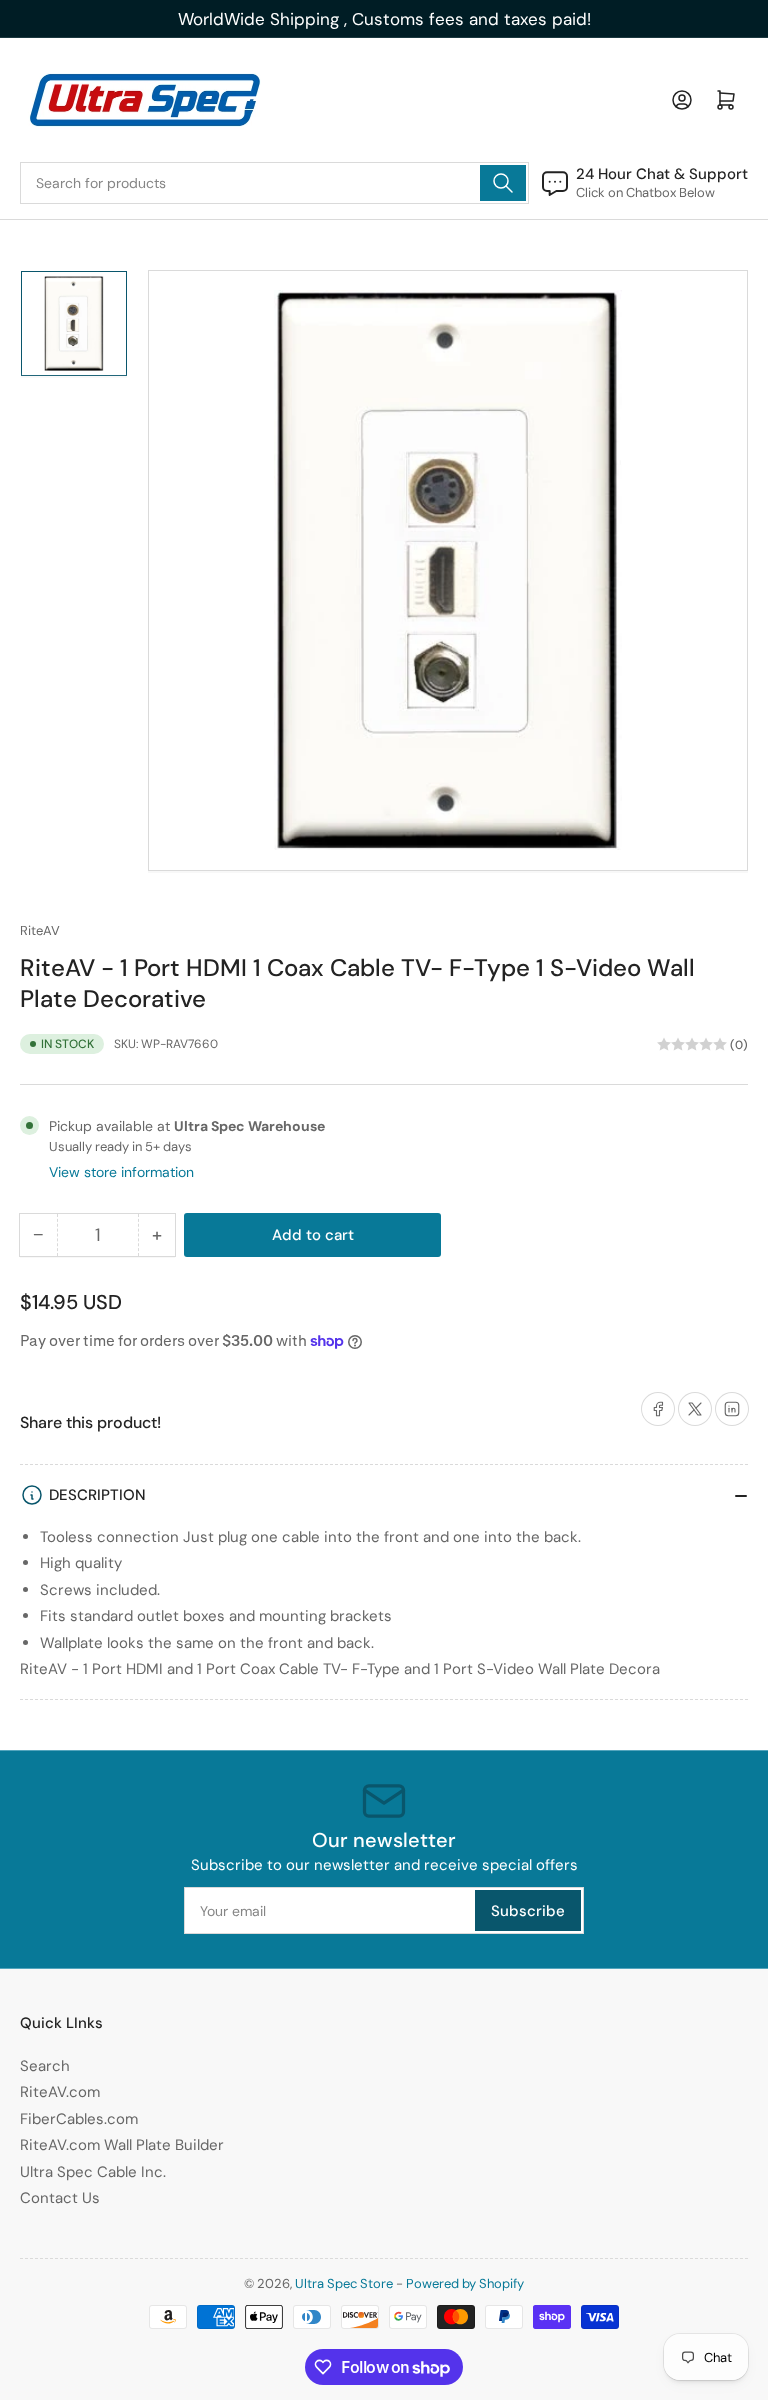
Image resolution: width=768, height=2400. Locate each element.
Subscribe (528, 1911)
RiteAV (40, 930)
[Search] (503, 183)
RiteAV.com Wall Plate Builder (122, 2145)
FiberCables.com (79, 2119)
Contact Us (60, 2198)
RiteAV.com (60, 2092)
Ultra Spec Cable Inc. (93, 2172)
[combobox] (274, 183)
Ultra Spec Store (344, 2283)
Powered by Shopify (465, 2283)
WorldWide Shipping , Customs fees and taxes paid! (384, 19)
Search (45, 2066)
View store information (121, 1172)
